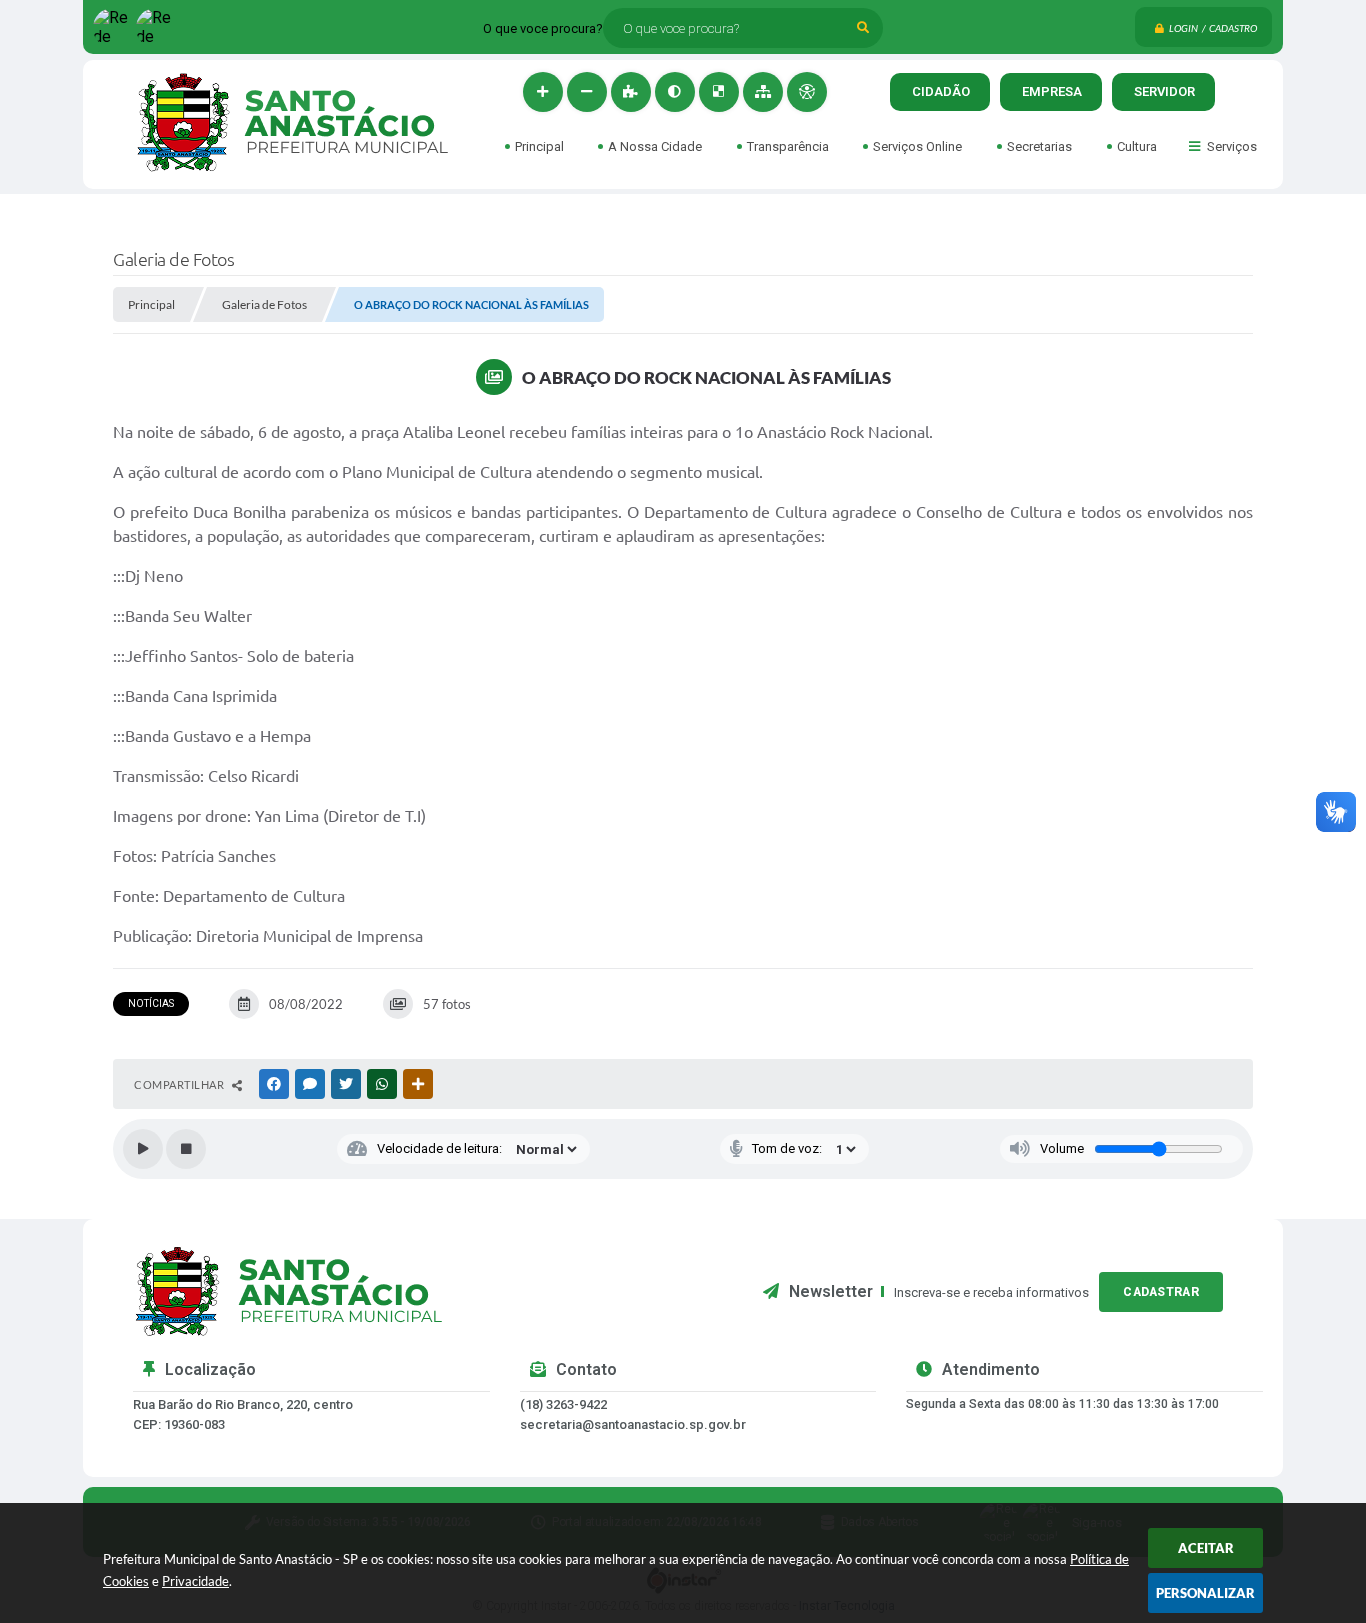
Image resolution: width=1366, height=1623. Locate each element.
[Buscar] (863, 28)
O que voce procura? (543, 28)
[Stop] (186, 1149)
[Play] (143, 1149)
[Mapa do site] (763, 92)
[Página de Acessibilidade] (807, 92)
